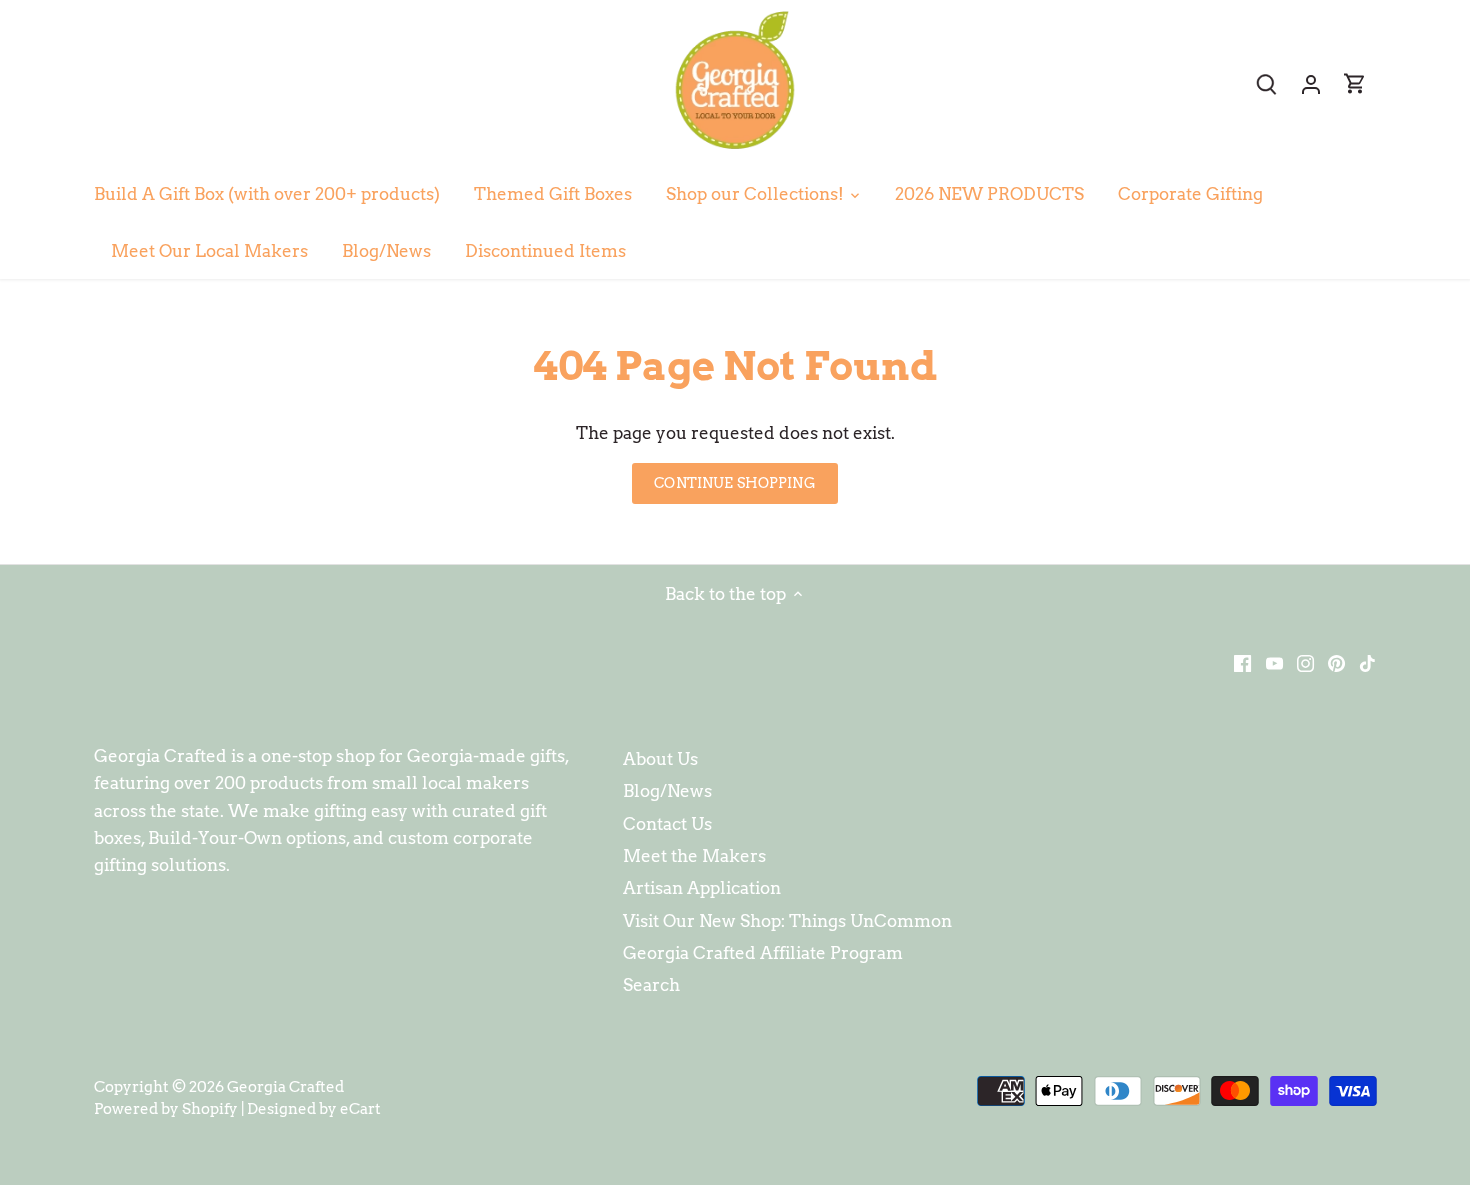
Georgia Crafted (285, 1086)
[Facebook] (1242, 663)
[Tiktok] (1367, 663)
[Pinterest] (1336, 663)
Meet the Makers (694, 856)
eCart (360, 1108)
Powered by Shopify (166, 1108)
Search (651, 985)
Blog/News (667, 791)
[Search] (1267, 83)
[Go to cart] (1355, 83)
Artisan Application (702, 888)
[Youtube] (1274, 663)
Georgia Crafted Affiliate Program (763, 953)
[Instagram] (1305, 663)
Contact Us (667, 824)
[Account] (1311, 83)
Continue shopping (734, 483)
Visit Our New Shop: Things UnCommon (787, 921)
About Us (660, 759)
